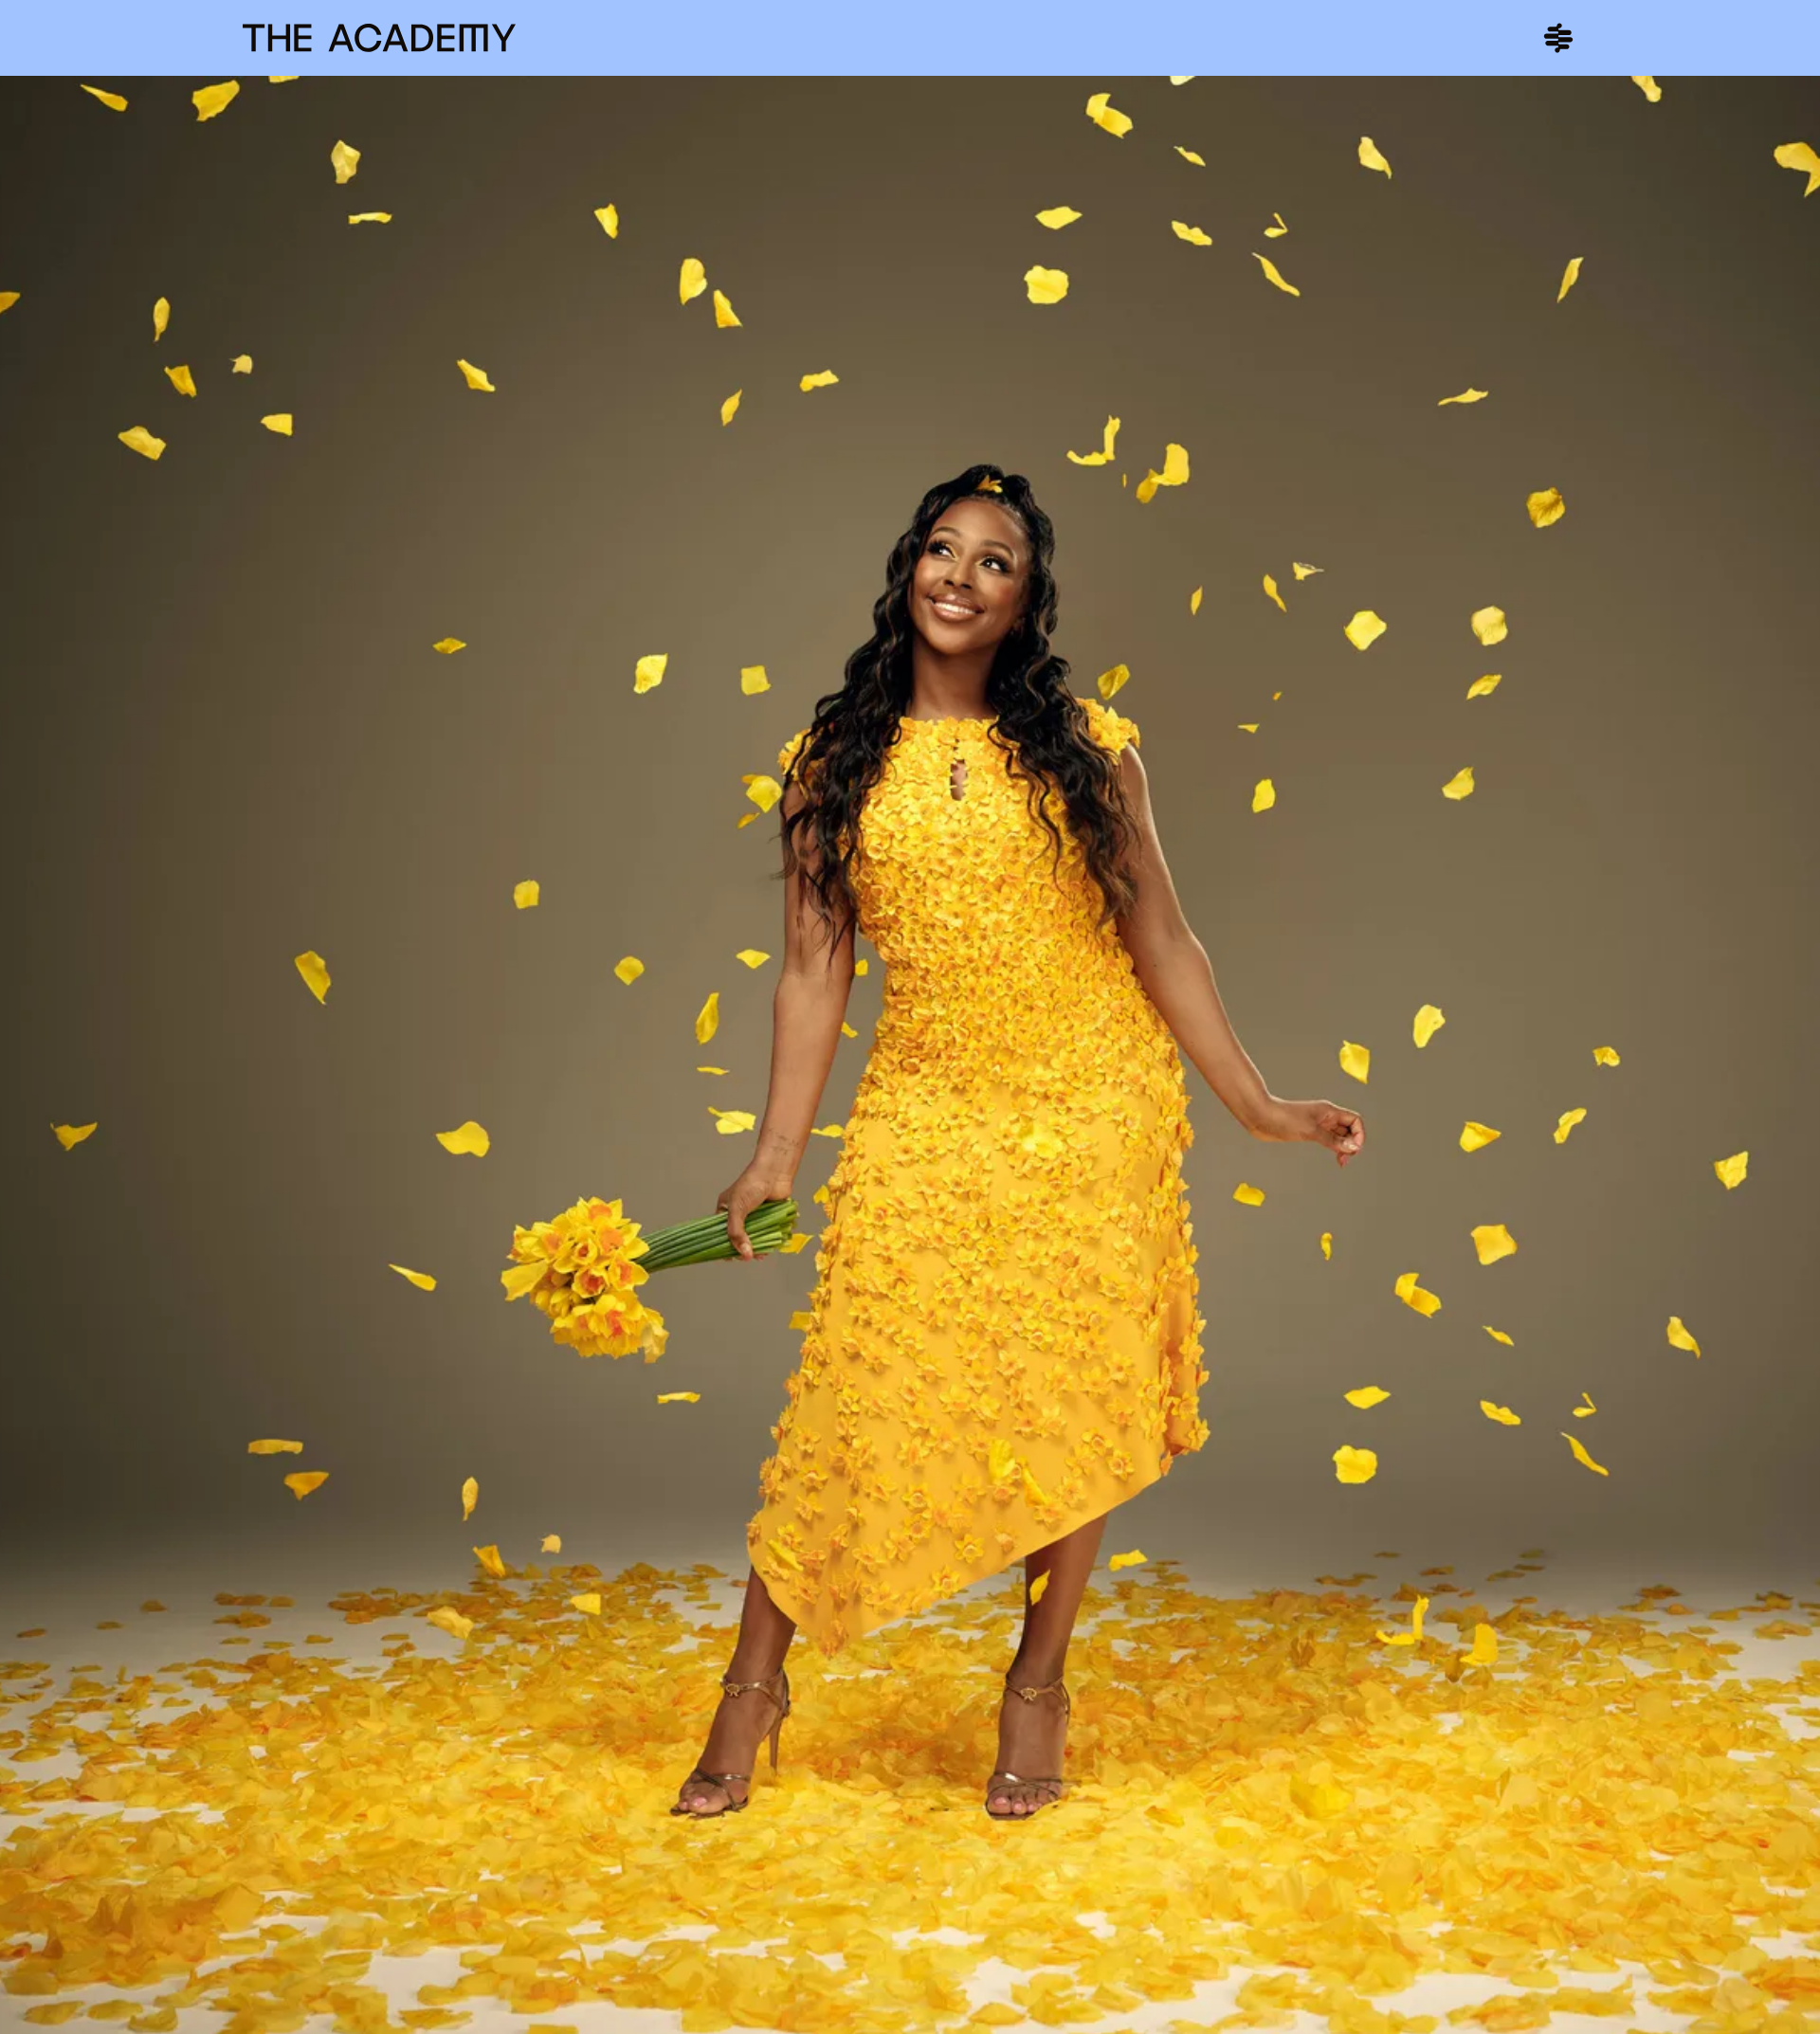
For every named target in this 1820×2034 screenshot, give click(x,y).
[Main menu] (1558, 38)
